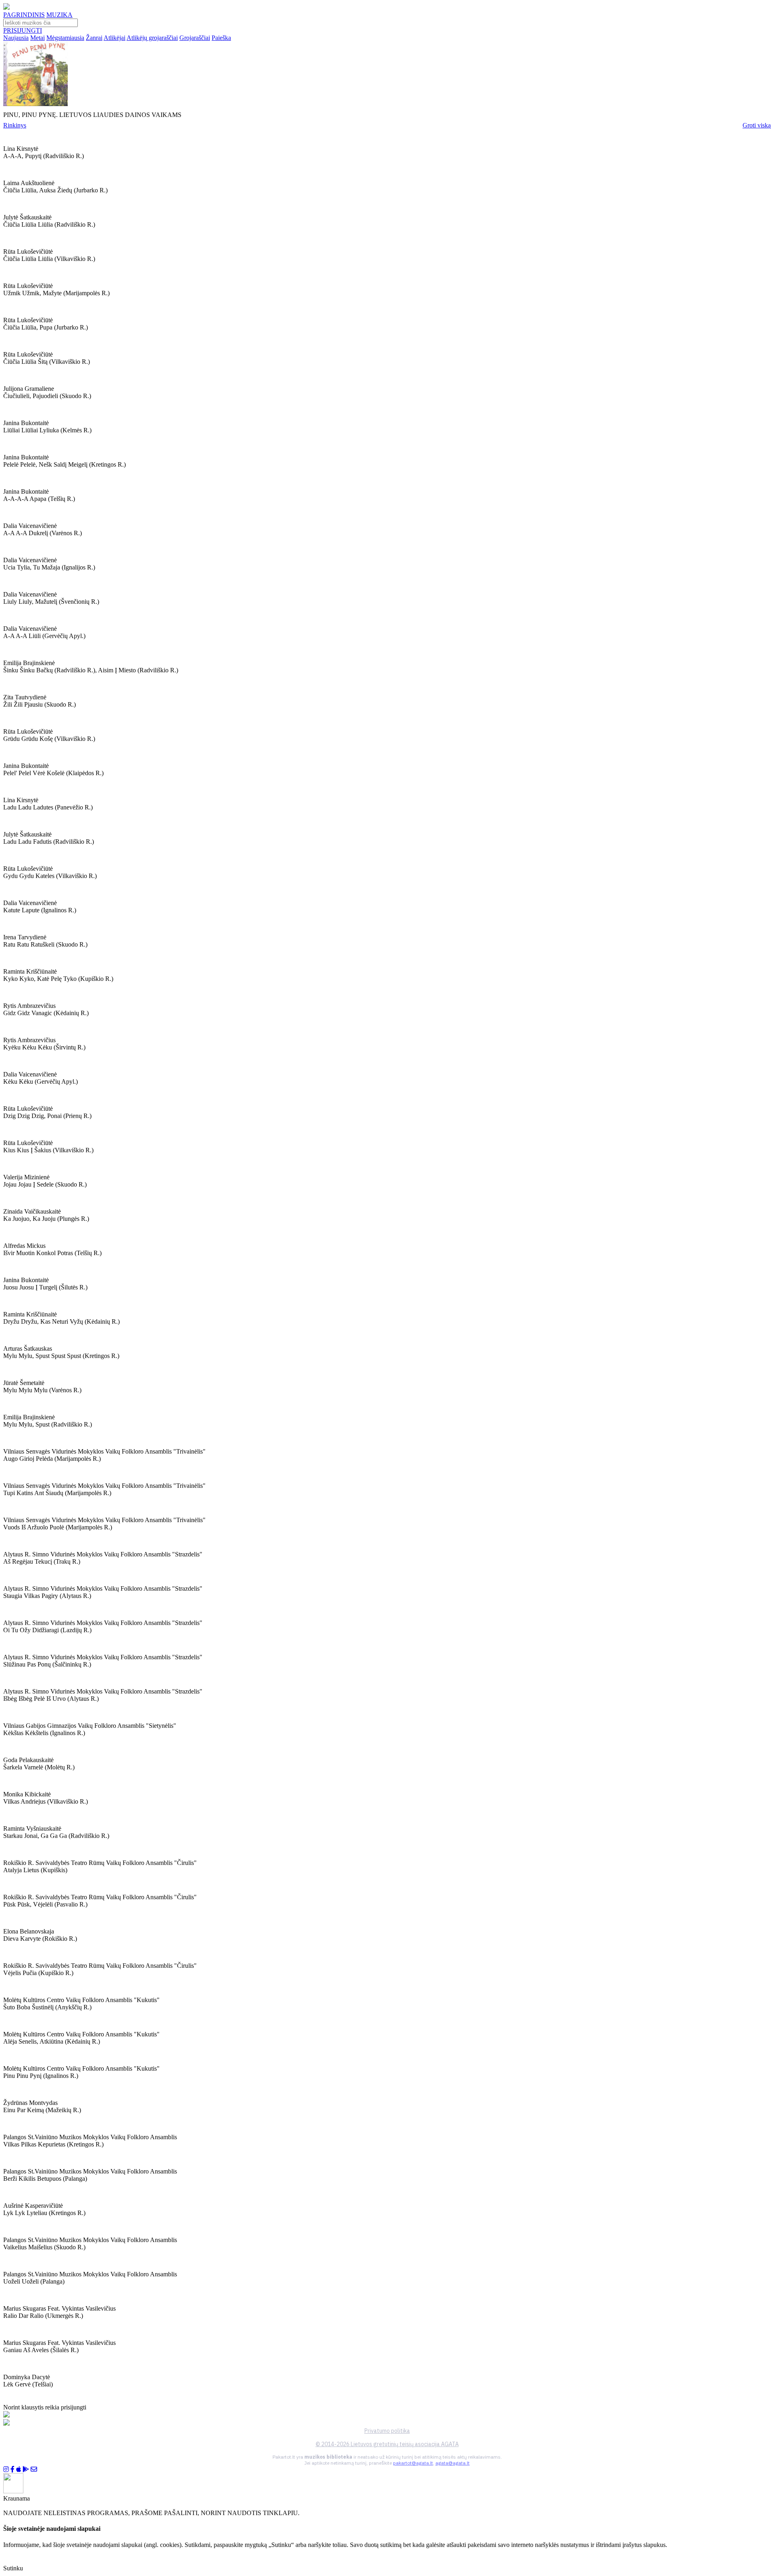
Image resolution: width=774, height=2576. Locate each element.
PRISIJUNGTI (23, 30)
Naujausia (16, 38)
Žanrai (94, 38)
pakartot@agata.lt (413, 2463)
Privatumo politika (387, 2431)
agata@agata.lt (453, 2463)
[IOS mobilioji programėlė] (19, 2469)
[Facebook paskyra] (12, 2469)
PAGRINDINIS (24, 15)
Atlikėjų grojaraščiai (152, 38)
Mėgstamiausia (65, 38)
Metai (37, 38)
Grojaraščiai (195, 38)
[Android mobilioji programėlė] (26, 2469)
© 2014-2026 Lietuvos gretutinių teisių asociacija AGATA (387, 2444)
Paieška (221, 38)
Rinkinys (15, 125)
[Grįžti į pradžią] (6, 7)
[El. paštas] (34, 2469)
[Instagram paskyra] (6, 2469)
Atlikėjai (114, 38)
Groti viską (757, 125)
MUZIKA (59, 15)
